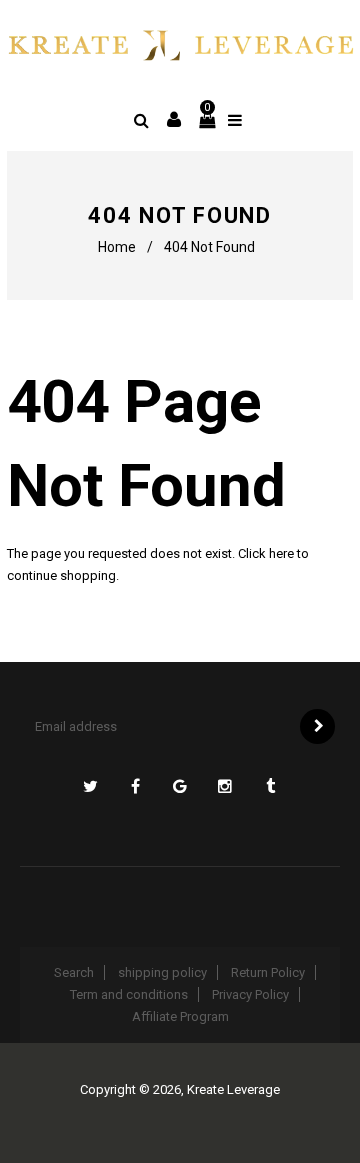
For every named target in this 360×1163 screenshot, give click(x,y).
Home (117, 247)
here (281, 553)
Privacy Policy (250, 994)
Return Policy (268, 972)
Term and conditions (129, 994)
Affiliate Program (180, 1016)
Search (74, 972)
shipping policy (162, 972)
